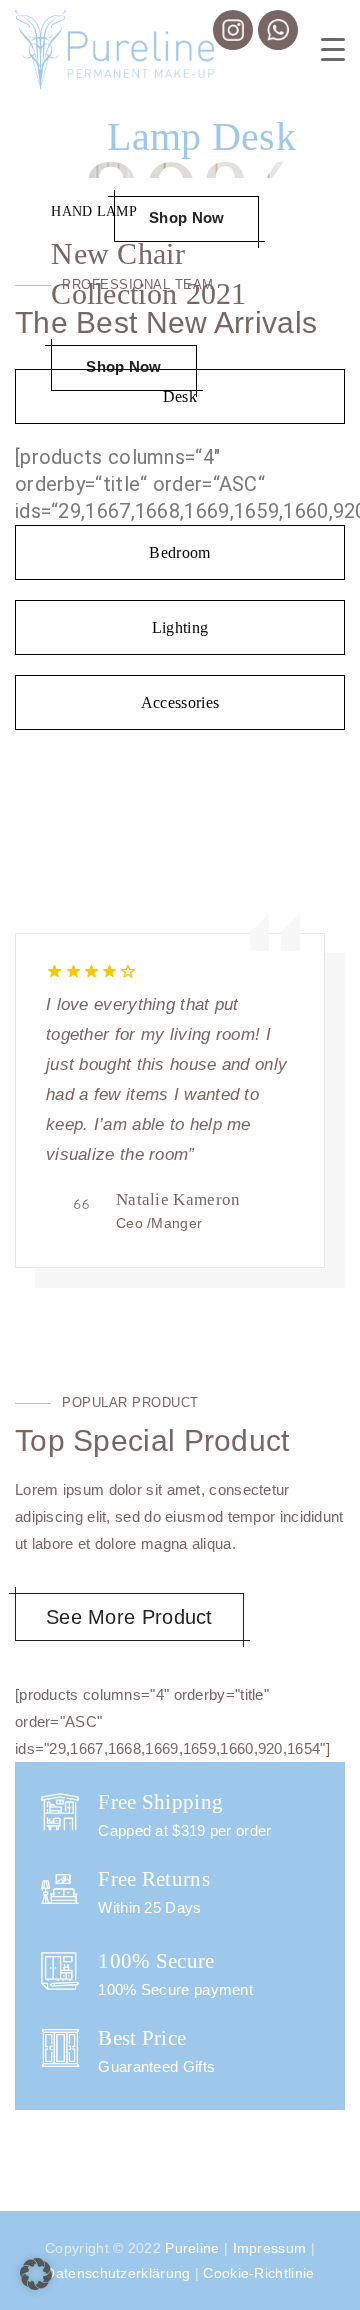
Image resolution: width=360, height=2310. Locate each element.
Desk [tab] (180, 396)
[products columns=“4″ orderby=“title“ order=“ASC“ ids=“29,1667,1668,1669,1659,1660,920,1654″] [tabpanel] (180, 484)
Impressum (270, 2248)
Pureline (192, 2248)
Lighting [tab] (180, 627)
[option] (180, 1105)
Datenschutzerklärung (117, 2273)
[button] (36, 2274)
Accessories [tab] (180, 702)
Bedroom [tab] (179, 552)
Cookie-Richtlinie (258, 2273)
